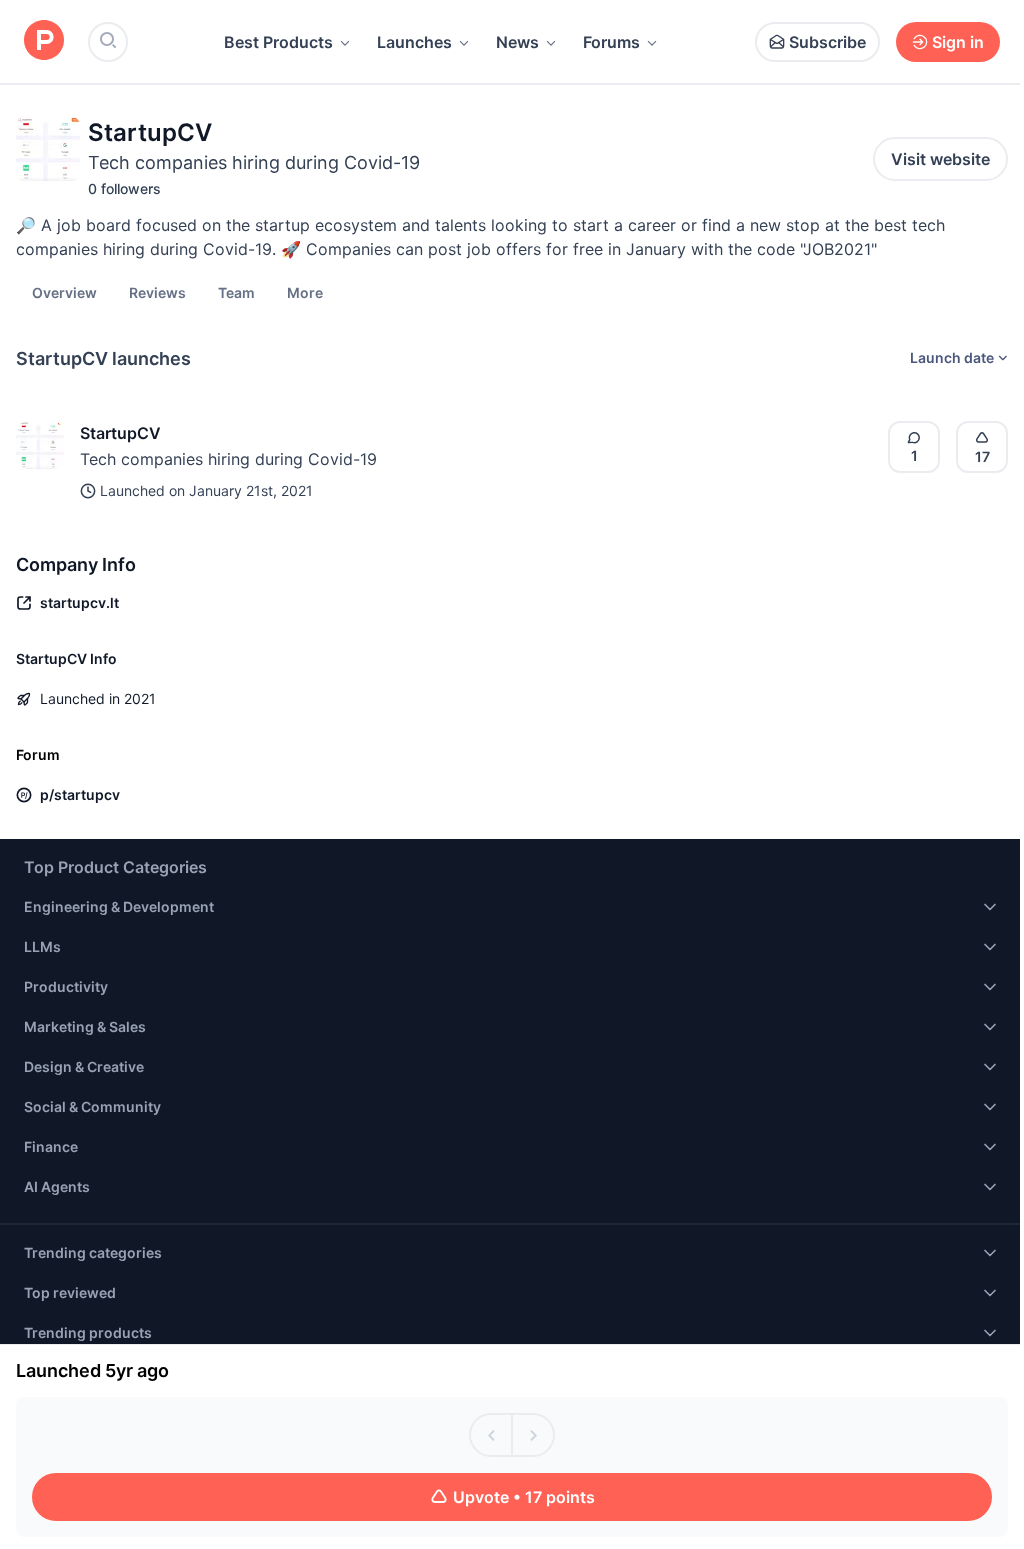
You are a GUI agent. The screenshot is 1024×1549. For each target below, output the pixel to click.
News (517, 42)
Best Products (278, 42)
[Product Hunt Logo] (44, 41)
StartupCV (120, 433)
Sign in (958, 42)
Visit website (940, 159)
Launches (414, 42)
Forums (611, 42)
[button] (305, 292)
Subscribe (827, 42)
